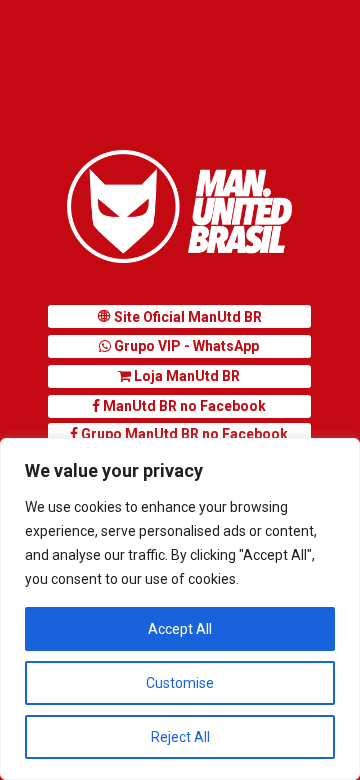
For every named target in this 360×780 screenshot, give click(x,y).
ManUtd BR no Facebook (183, 406)
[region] (180, 609)
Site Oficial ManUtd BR (186, 317)
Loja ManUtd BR (185, 376)
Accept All (180, 629)
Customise (180, 683)
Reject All (180, 737)
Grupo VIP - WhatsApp (185, 346)
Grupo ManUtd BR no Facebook (183, 434)
